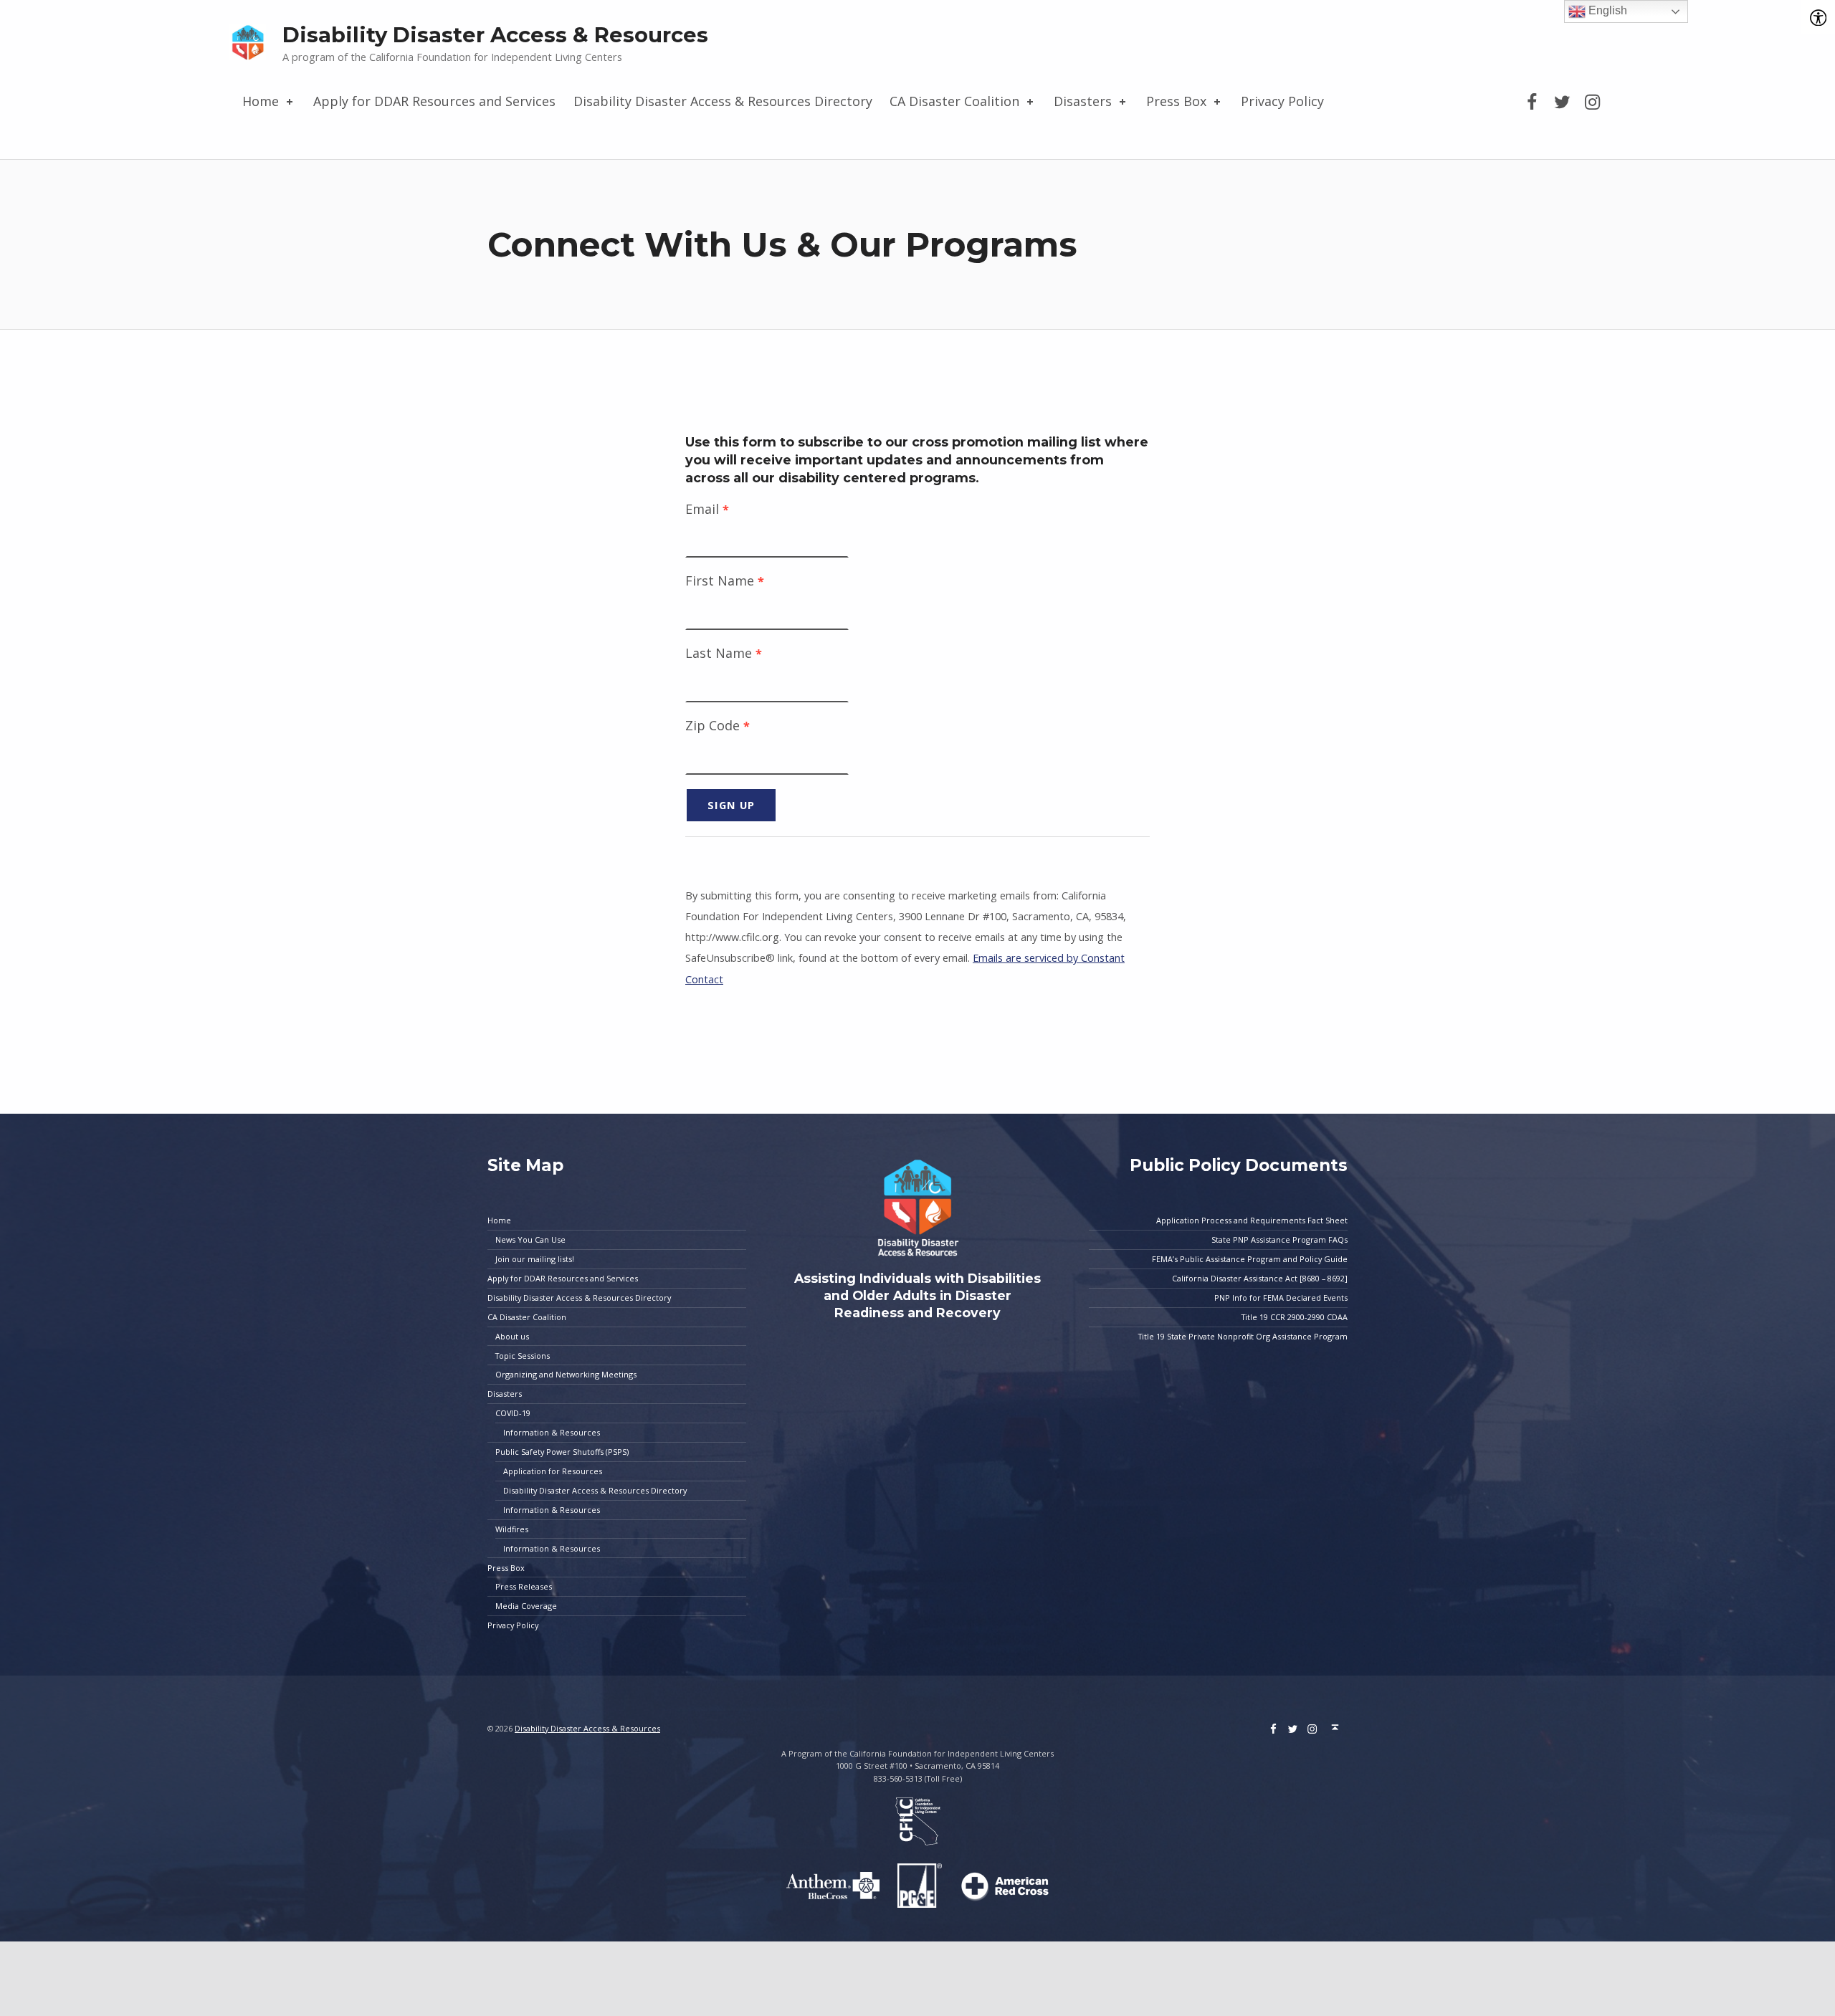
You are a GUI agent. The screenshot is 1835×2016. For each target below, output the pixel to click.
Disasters (1083, 101)
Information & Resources (552, 1432)
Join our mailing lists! (535, 1259)
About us (512, 1336)
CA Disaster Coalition (954, 101)
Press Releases (524, 1586)
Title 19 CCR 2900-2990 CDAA (1295, 1317)
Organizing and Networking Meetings (566, 1374)
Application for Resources (553, 1471)
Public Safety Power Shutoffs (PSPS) (562, 1452)
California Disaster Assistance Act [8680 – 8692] (1260, 1278)
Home (261, 101)
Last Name (724, 653)
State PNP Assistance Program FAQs (1279, 1239)
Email (707, 509)
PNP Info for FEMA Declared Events (1281, 1298)
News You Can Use (530, 1239)
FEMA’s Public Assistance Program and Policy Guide (1250, 1259)
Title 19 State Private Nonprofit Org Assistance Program (1243, 1336)
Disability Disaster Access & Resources (495, 35)
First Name (725, 581)
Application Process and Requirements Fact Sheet (1252, 1220)
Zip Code (718, 725)
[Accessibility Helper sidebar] (1818, 17)
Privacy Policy (1282, 101)
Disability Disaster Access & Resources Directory (723, 101)
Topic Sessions (523, 1356)
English (1606, 10)
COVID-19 (513, 1413)
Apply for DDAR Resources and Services (434, 101)
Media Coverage (526, 1606)
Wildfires (512, 1529)
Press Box (1176, 101)
